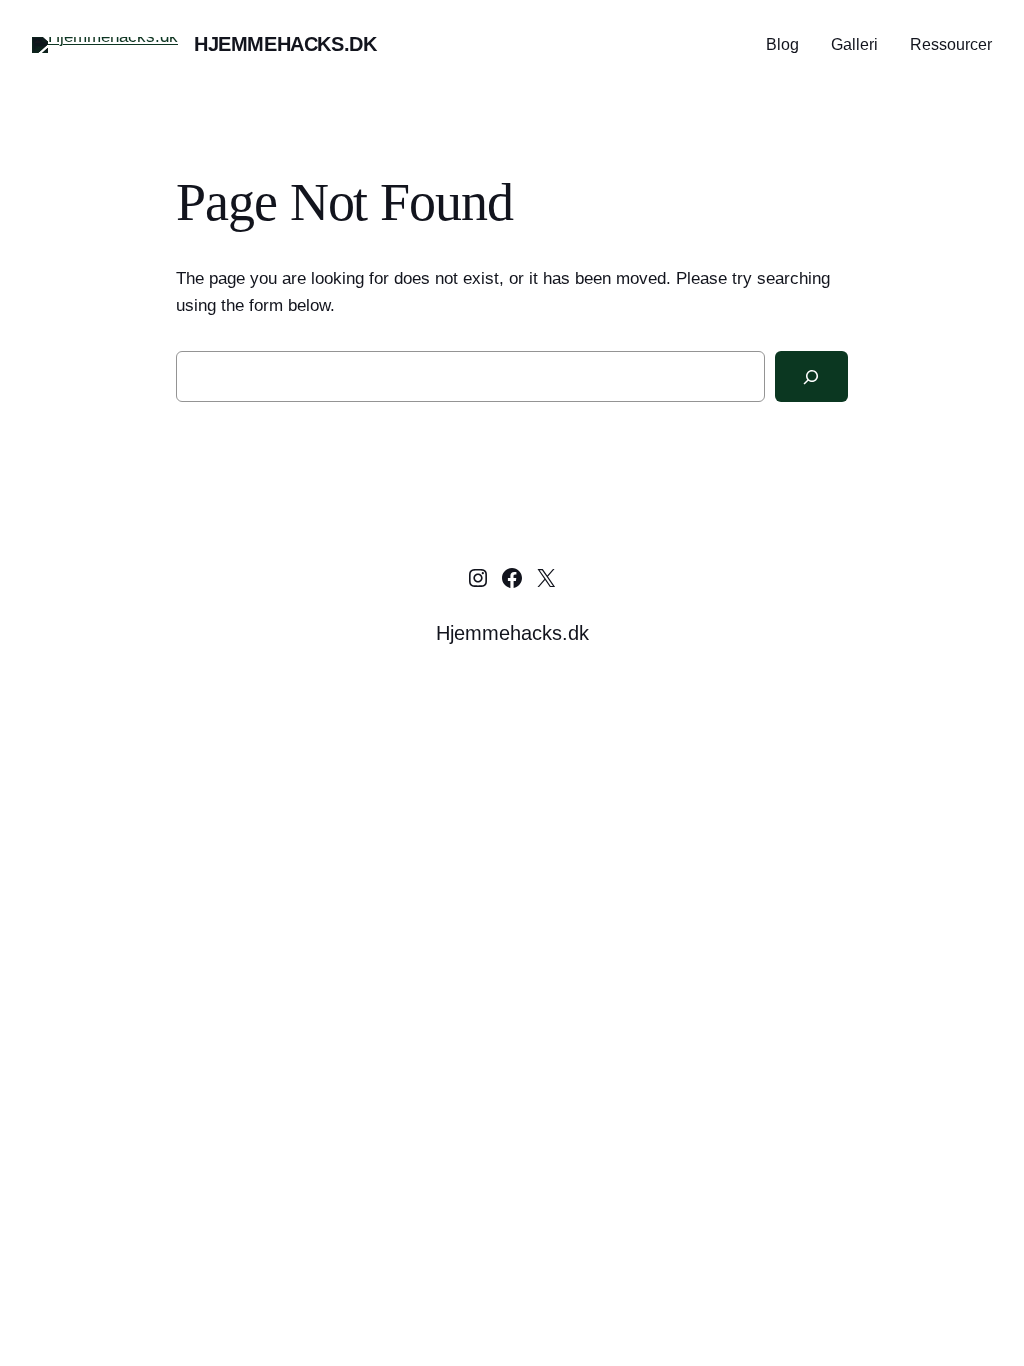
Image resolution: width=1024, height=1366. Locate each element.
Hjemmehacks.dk (285, 44)
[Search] (811, 376)
